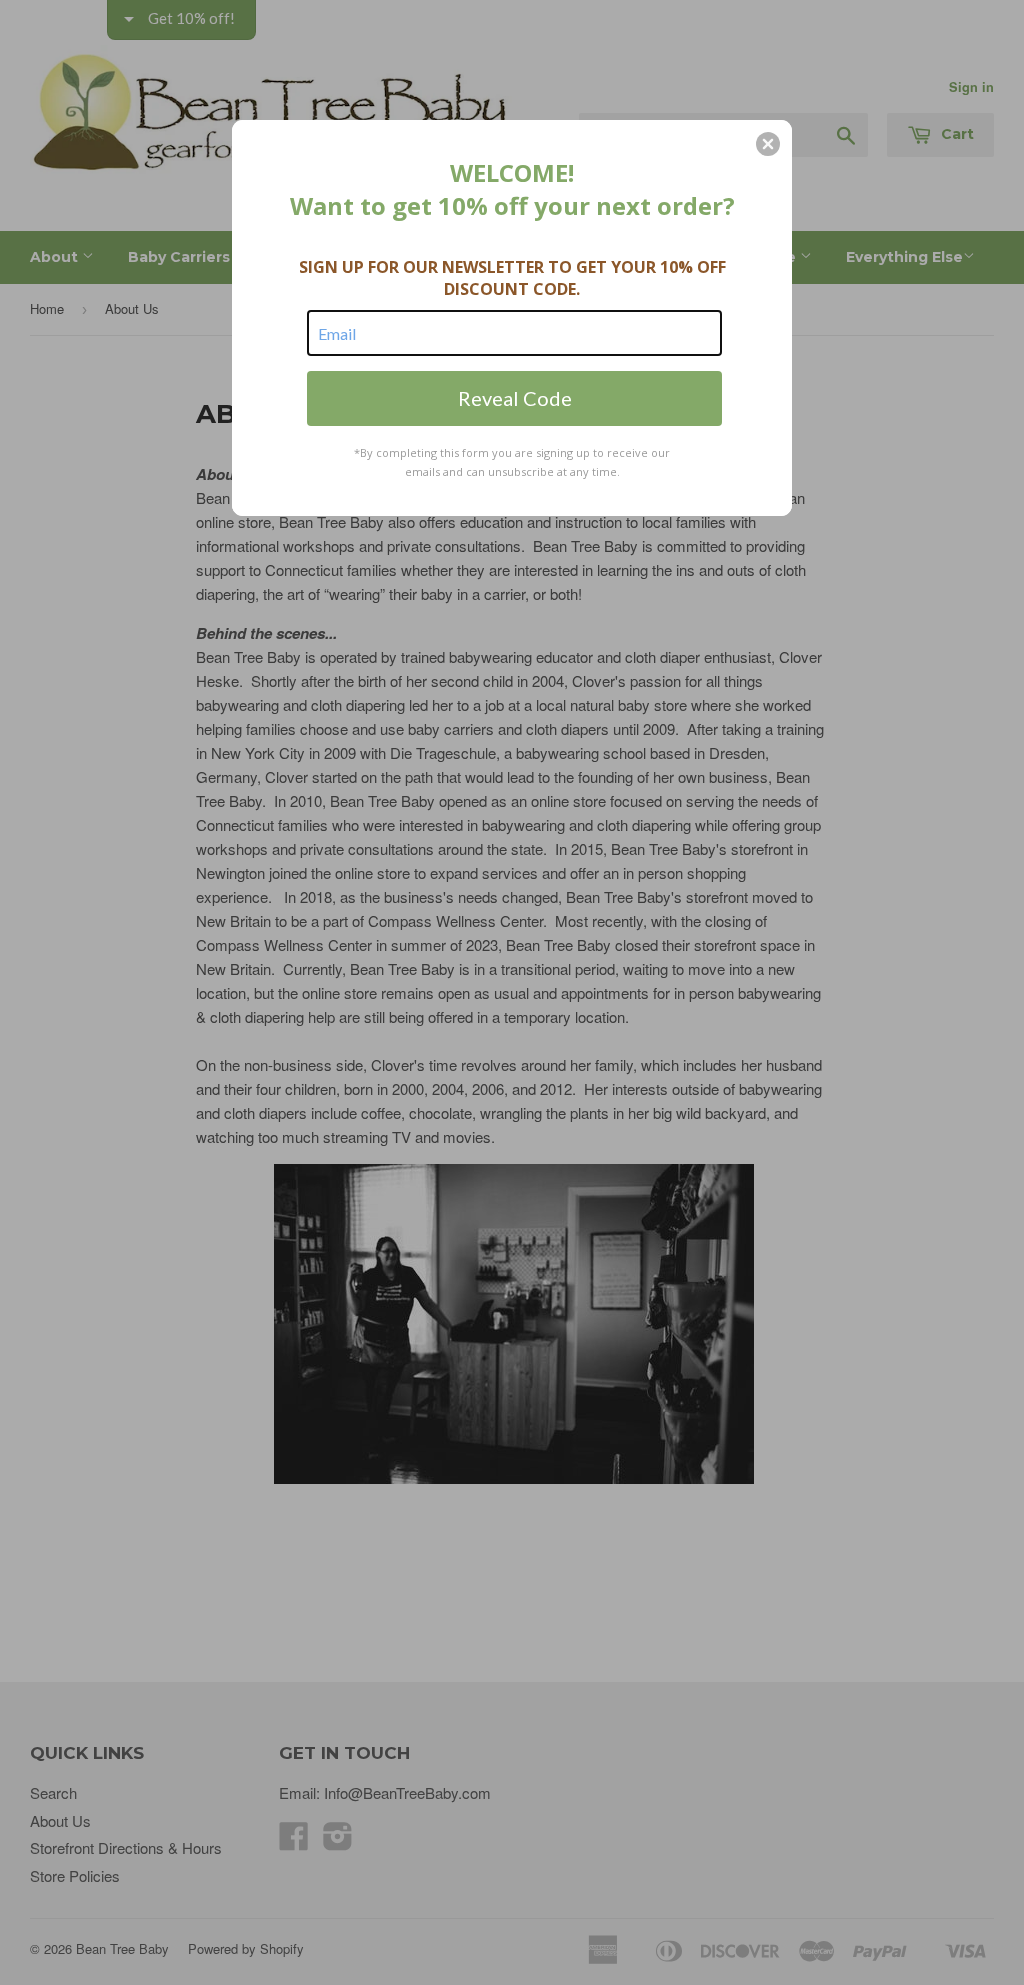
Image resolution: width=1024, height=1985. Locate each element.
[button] (768, 144)
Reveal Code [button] (515, 398)
